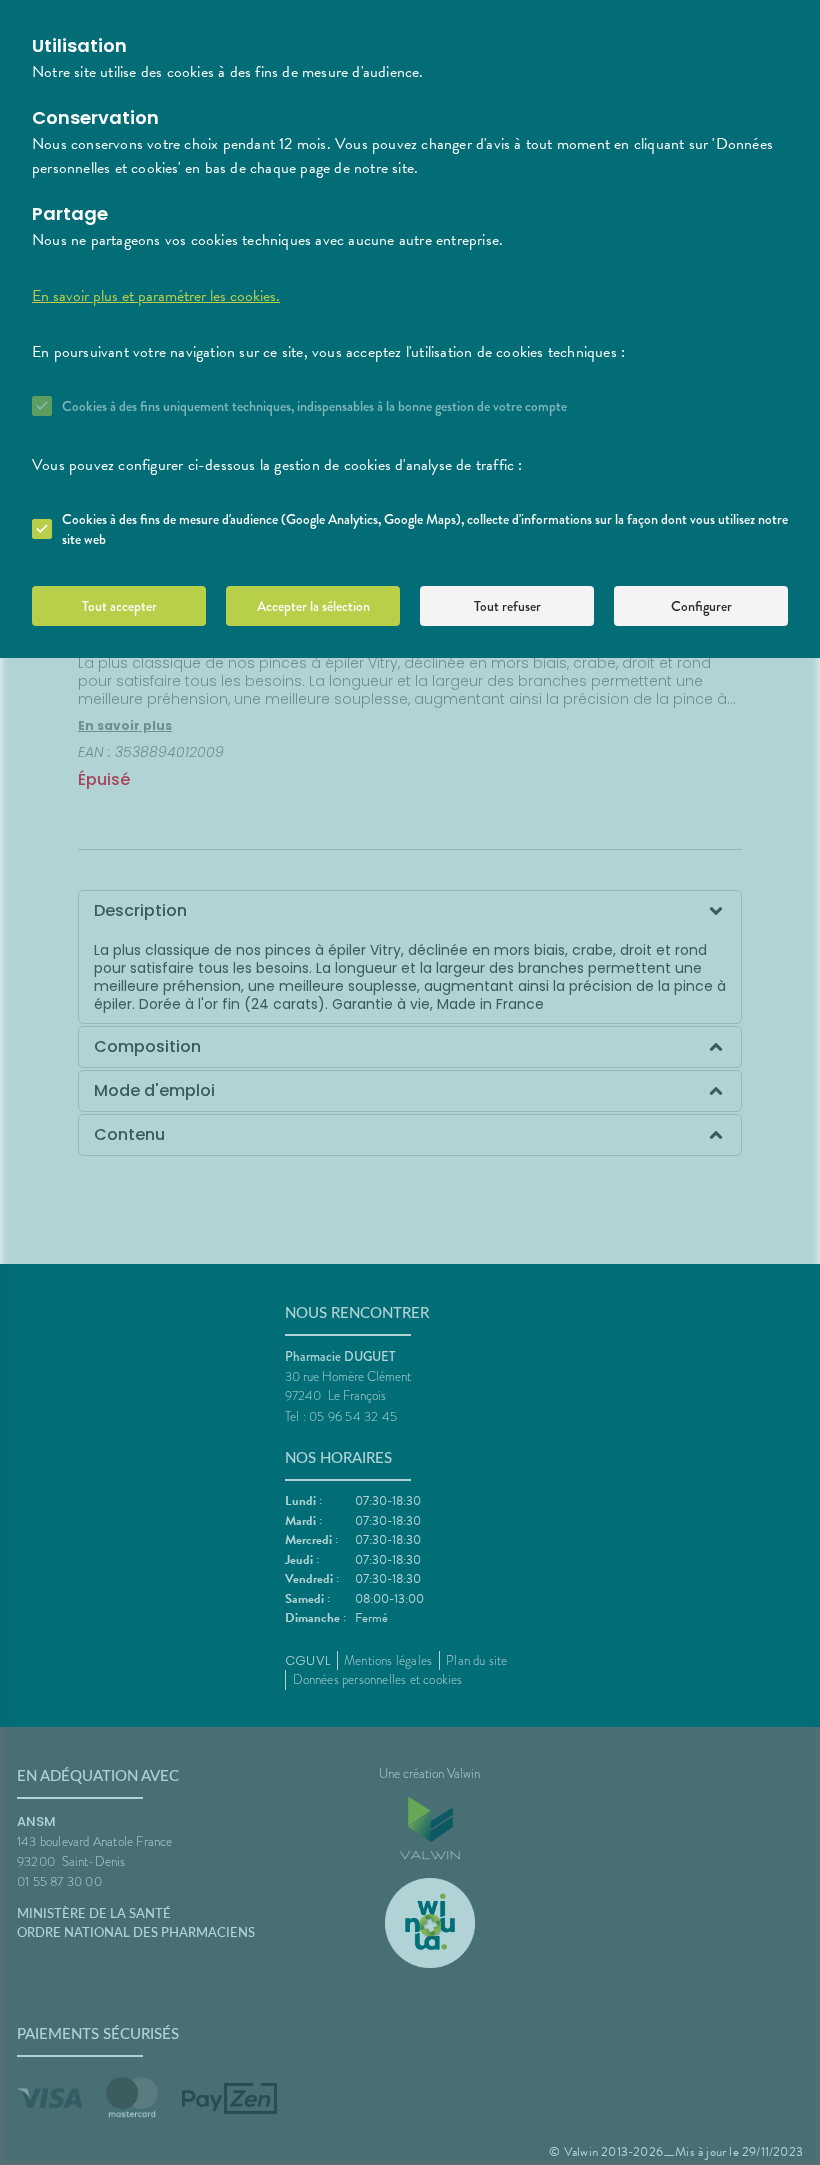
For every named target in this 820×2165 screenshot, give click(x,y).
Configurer (701, 606)
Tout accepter (119, 606)
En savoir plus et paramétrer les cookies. (156, 296)
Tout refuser (507, 606)
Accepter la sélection (313, 606)
